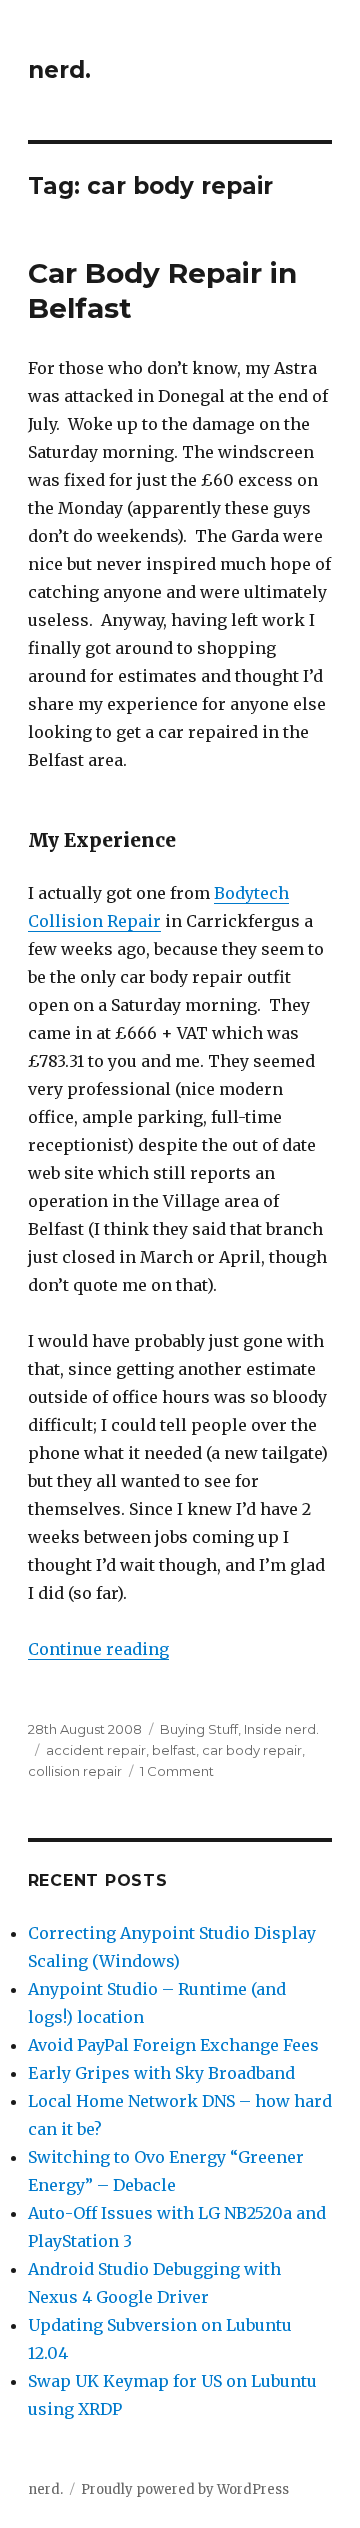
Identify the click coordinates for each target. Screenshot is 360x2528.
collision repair (75, 1771)
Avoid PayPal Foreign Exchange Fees (173, 2045)
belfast (174, 1750)
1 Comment (177, 1771)
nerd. (59, 70)
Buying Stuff (199, 1729)
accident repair (96, 1750)
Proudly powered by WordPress (185, 2489)
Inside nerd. (281, 1729)
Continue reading (98, 1649)
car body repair (252, 1750)
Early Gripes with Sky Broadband (161, 2073)
